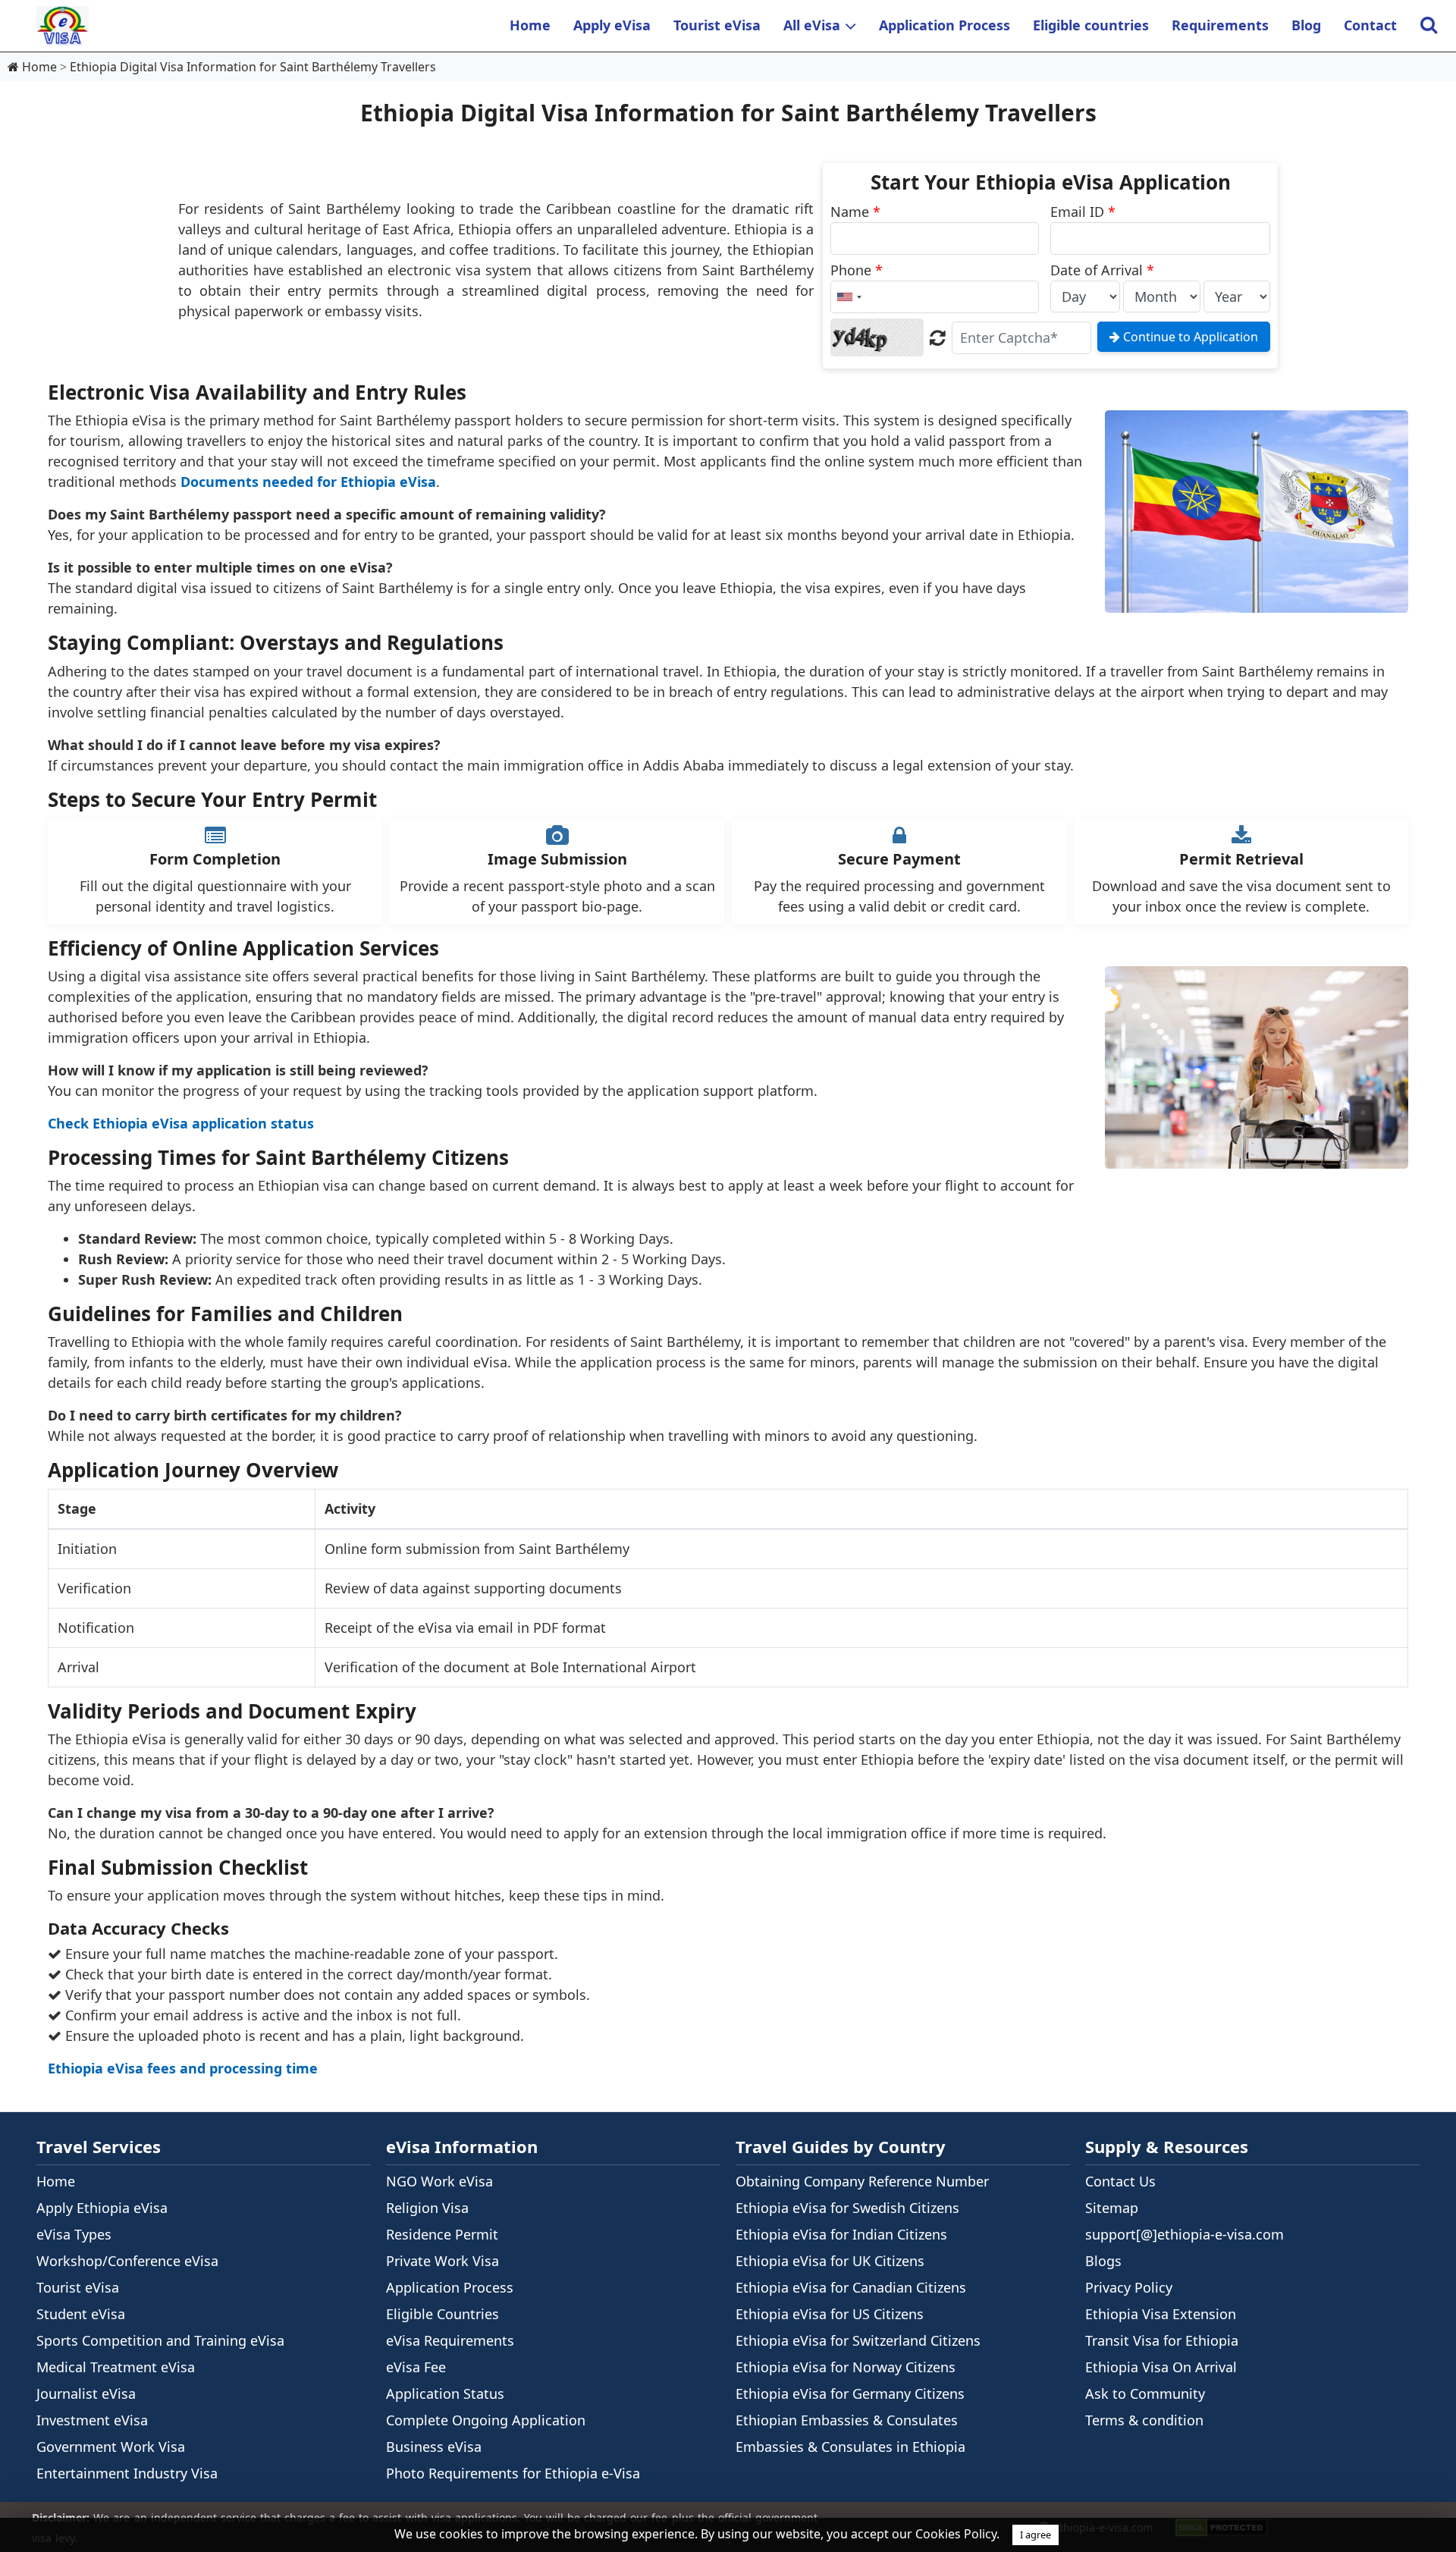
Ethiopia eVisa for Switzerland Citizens (858, 2340)
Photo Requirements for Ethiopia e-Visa (513, 2473)
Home (530, 25)
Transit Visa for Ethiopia (1162, 2340)
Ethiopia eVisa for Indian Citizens (841, 2234)
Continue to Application (1189, 337)
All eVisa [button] (812, 25)
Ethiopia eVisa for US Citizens (830, 2314)
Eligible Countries (442, 2314)
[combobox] (849, 297)
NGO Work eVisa (439, 2181)
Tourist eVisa (717, 25)
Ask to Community (1145, 2393)
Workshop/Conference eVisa (127, 2261)
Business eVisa (434, 2447)
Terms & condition (1144, 2420)
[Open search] (1428, 26)
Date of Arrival (1102, 270)
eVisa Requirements (450, 2340)
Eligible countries (1091, 25)
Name (855, 212)
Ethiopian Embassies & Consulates (847, 2420)
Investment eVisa (92, 2420)
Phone (857, 270)
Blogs (1103, 2261)
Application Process (945, 25)
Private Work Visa (442, 2261)
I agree (1036, 2535)
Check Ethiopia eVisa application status (181, 1123)
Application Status (445, 2393)
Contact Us (1120, 2181)
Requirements (1220, 25)
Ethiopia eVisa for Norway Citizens (846, 2367)
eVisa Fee (416, 2367)
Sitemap (1112, 2208)
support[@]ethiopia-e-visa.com (1185, 2234)
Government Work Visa (111, 2447)
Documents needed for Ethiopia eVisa (308, 482)
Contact (1370, 25)
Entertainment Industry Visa (127, 2473)
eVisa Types (74, 2234)
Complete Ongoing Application (486, 2420)
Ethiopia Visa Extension (1161, 2314)
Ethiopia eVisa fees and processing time (183, 2068)
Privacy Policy (1129, 2287)
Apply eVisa (612, 25)
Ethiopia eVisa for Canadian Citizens (851, 2287)
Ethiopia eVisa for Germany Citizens (850, 2393)
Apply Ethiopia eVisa (102, 2208)
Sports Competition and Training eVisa (160, 2340)
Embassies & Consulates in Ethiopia (850, 2447)
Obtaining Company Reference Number (862, 2181)
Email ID (1083, 212)
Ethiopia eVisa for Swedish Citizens (847, 2208)
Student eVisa (81, 2314)
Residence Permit (442, 2234)
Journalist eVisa (86, 2393)
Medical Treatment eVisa (116, 2367)
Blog (1306, 25)
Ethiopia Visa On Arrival (1161, 2367)
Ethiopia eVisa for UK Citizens (830, 2261)
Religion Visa (427, 2208)
